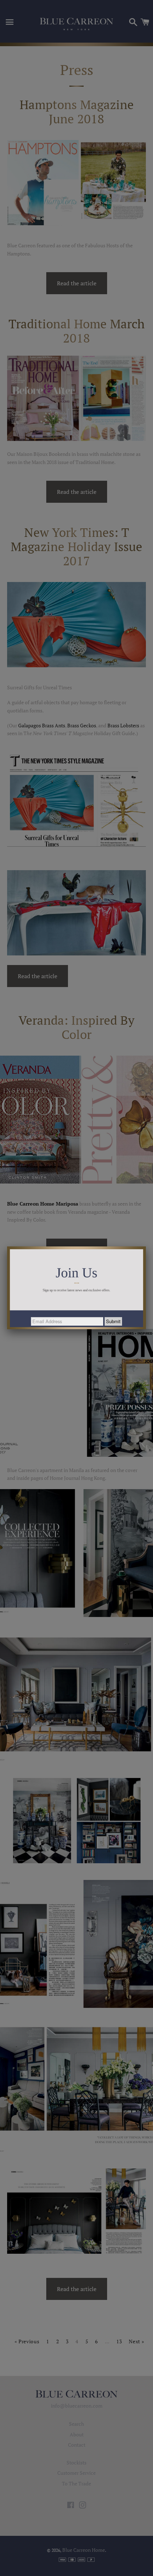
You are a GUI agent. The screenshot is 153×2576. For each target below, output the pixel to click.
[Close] (146, 1246)
